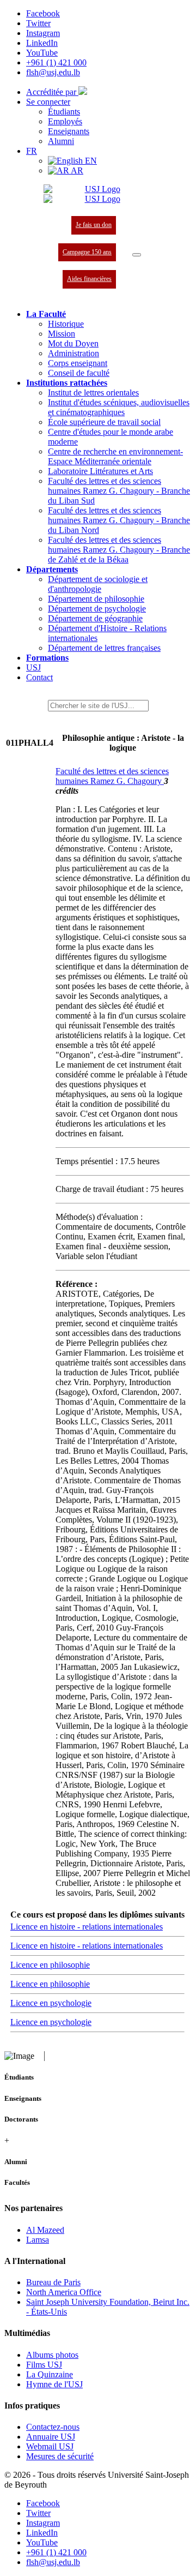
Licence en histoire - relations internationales (87, 1927)
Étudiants (64, 112)
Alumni (61, 141)
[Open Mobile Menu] (137, 255)
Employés (65, 121)
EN (90, 161)
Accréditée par (52, 92)
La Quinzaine (50, 2374)
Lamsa (38, 2240)
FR (32, 151)
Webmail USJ (50, 2446)
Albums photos (52, 2355)
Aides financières (89, 279)
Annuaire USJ (51, 2437)
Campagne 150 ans (87, 252)
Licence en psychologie (51, 2003)
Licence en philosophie (50, 1965)
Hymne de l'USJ (54, 2384)
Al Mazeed (45, 2230)
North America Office (64, 2292)
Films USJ (44, 2365)
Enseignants (69, 131)
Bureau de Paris (53, 2282)
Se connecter (48, 102)
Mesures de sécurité (60, 2456)
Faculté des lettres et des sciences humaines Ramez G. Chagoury (112, 776)
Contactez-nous (53, 2427)
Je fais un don (94, 225)
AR (76, 170)
